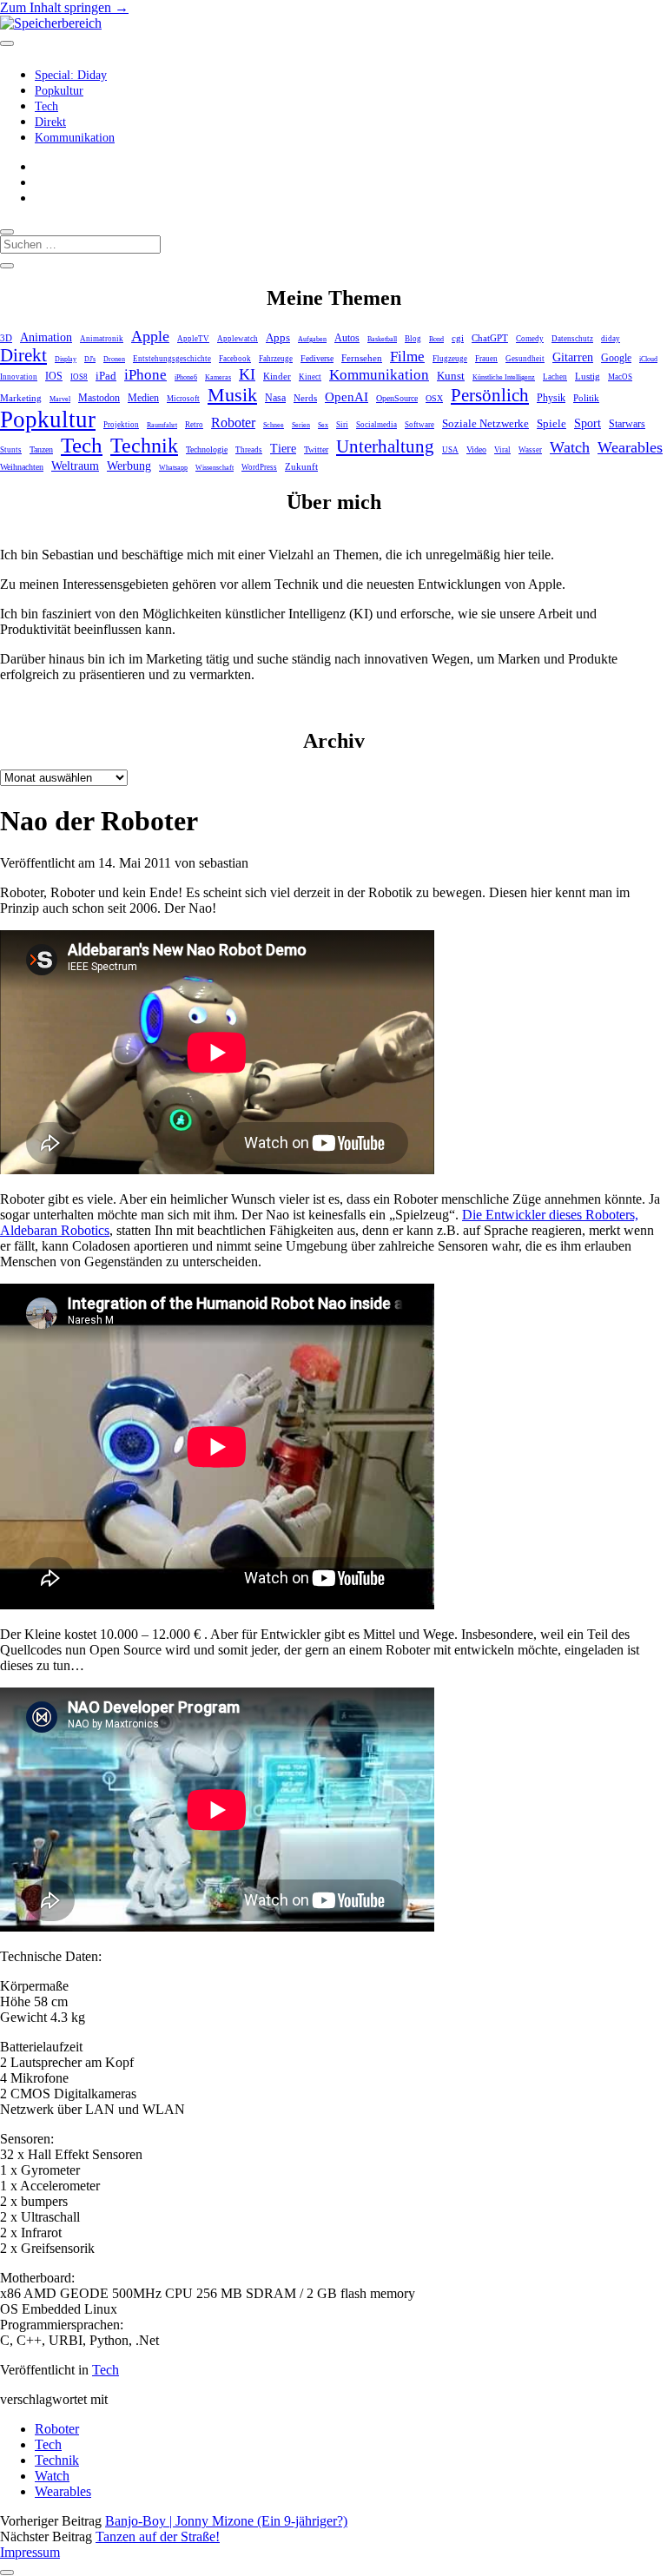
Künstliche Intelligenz (504, 377)
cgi (458, 338)
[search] (7, 232)
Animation (46, 337)
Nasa (275, 398)
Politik (586, 398)
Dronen (114, 359)
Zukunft (301, 466)
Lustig (588, 376)
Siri (342, 425)
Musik (232, 395)
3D (6, 338)
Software (419, 425)
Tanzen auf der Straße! (158, 2536)
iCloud (648, 359)
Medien (143, 398)
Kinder (277, 376)
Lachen (555, 377)
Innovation (19, 377)
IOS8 (79, 377)
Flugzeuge (450, 359)
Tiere (283, 448)
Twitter (316, 449)
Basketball (382, 339)
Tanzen (41, 449)
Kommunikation (75, 138)
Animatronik (102, 339)
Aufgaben (312, 339)
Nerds (305, 398)
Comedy (530, 339)
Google (616, 358)
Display (66, 359)
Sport (588, 423)
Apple (150, 336)
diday (611, 339)
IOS (54, 376)
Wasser (530, 450)
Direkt (50, 122)
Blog (413, 339)
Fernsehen (362, 358)
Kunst (451, 376)
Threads (249, 450)
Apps (278, 338)
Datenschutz (572, 339)
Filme (407, 356)
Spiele (551, 423)
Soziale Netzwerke (485, 424)
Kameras (218, 377)
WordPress (259, 467)
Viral (502, 450)
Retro (194, 425)
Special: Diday (71, 75)
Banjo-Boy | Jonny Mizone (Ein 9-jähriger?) (226, 2521)
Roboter (233, 423)
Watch (570, 447)
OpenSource (397, 398)
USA (450, 450)
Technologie (207, 449)
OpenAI (347, 397)
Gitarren (573, 357)
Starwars (627, 424)
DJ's (90, 359)
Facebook (235, 359)
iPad (106, 376)
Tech (46, 106)
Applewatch (238, 339)
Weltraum (75, 466)
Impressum (30, 2552)
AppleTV (193, 339)
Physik (551, 398)
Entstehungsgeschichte (172, 359)
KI (247, 374)
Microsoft (183, 399)
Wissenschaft (215, 468)
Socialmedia (376, 425)
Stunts (11, 450)
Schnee (274, 425)
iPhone (145, 375)
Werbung (129, 466)
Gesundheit (525, 359)
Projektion (121, 425)
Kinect (310, 377)
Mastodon (99, 398)
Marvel (60, 399)
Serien (301, 425)
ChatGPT (490, 338)
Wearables (630, 447)
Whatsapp (173, 468)
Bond (436, 339)
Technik (144, 446)
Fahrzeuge (276, 359)
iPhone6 (186, 377)
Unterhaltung (385, 446)
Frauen (486, 359)
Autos (347, 338)
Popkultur (59, 91)
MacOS (620, 377)
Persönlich (490, 395)
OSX (434, 398)
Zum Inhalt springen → (64, 7)
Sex (323, 425)
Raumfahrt (162, 425)
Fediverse (317, 358)
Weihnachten (22, 467)
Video (476, 449)
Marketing (21, 398)
